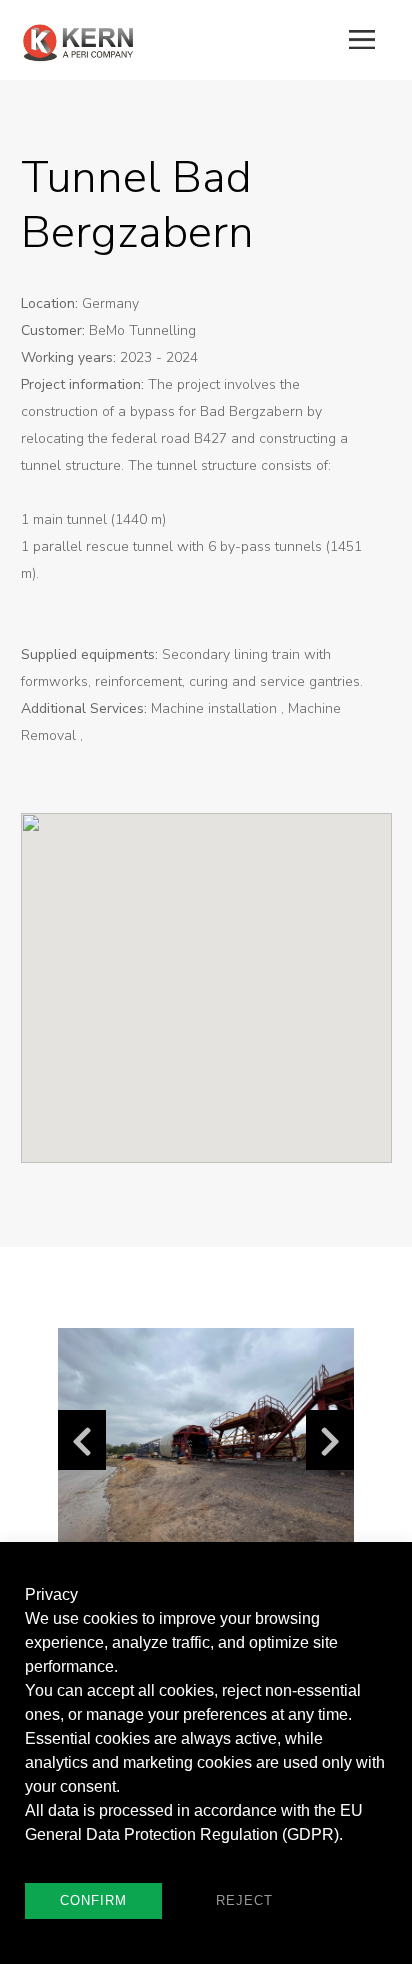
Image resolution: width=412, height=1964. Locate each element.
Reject (244, 1900)
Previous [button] (82, 1440)
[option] (206, 1439)
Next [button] (330, 1440)
